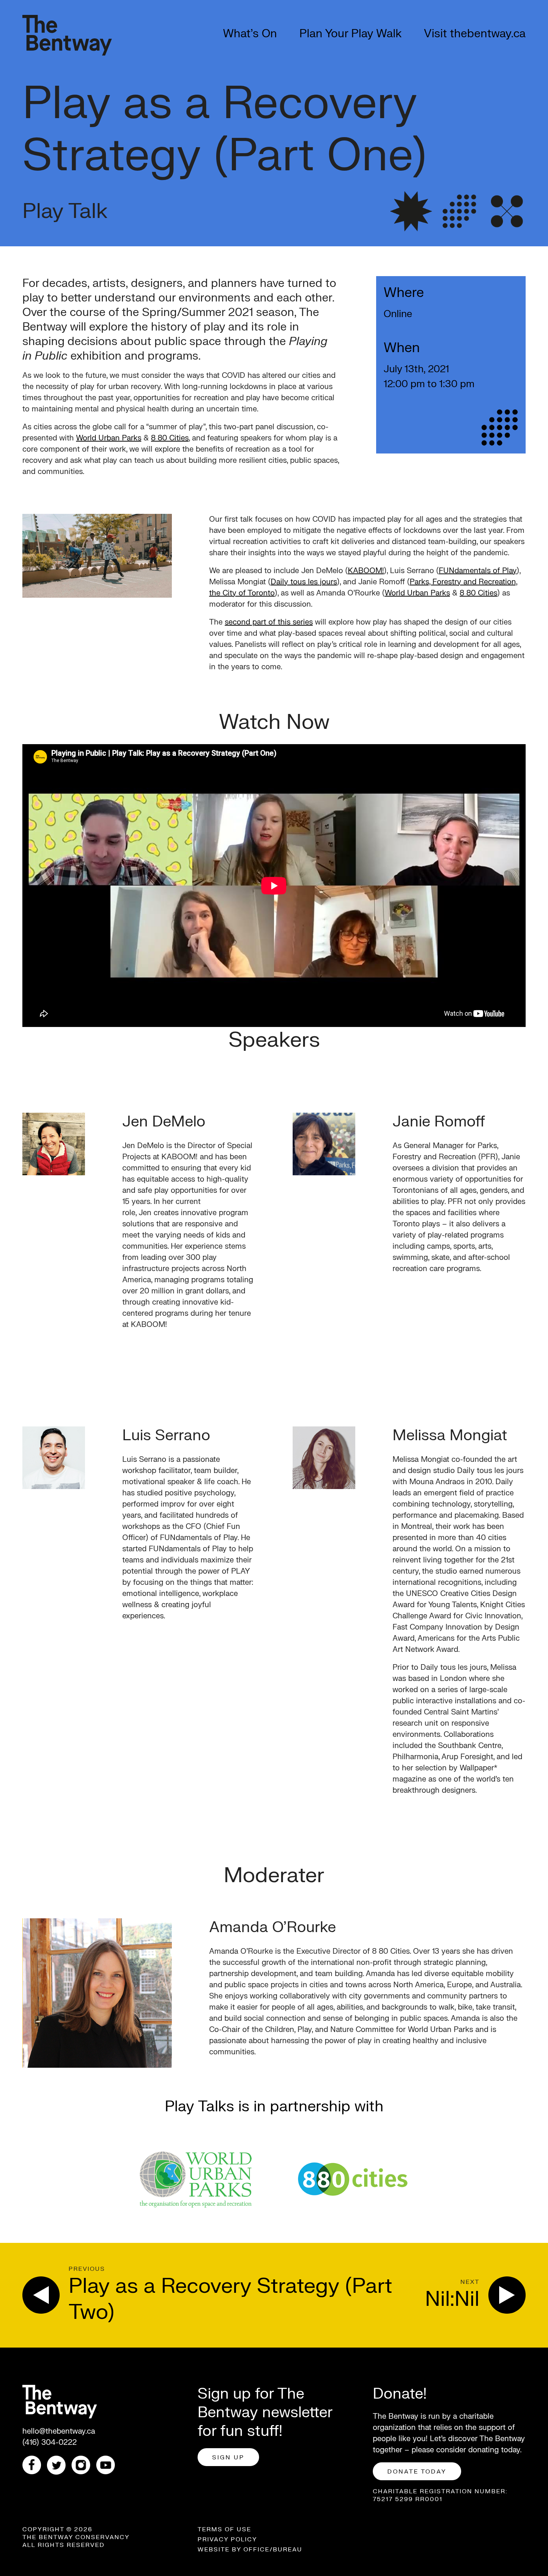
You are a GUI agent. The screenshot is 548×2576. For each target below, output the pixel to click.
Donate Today (417, 2472)
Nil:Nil (452, 2299)
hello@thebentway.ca (59, 2431)
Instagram (84, 2465)
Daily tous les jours (304, 582)
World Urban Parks (109, 438)
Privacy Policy (227, 2539)
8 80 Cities (170, 438)
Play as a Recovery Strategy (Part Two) (230, 2299)
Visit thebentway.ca (475, 34)
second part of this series (269, 622)
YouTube (108, 2465)
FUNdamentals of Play (478, 571)
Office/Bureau (273, 2550)
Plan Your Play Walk (350, 34)
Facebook (35, 2465)
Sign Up (228, 2458)
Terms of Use (224, 2529)
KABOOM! (366, 571)
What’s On (250, 34)
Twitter (59, 2465)
